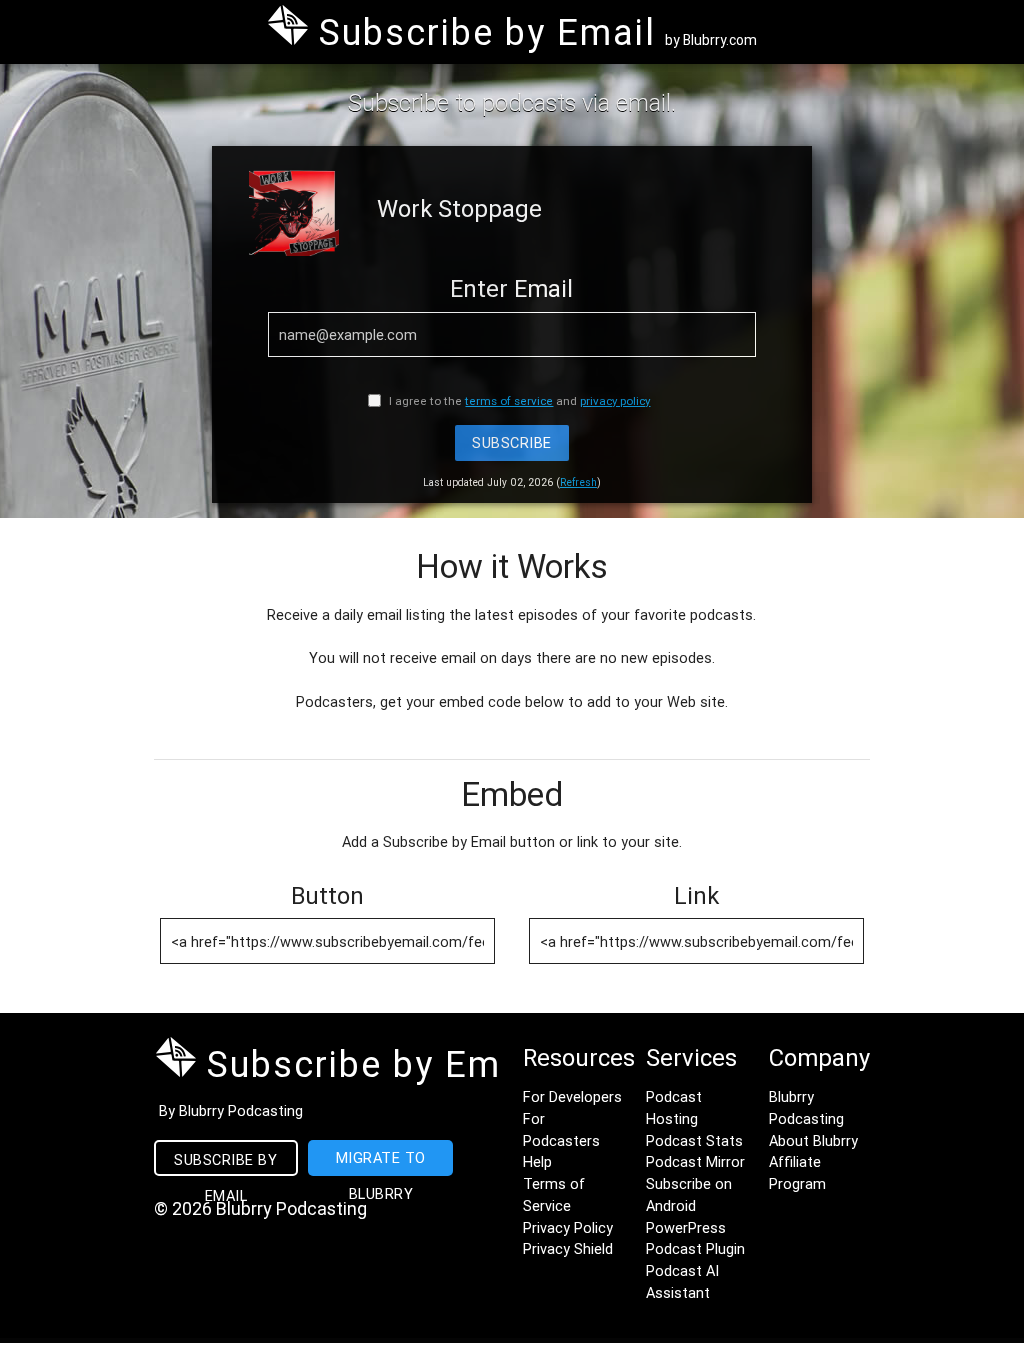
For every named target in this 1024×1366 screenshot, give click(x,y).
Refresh (578, 482)
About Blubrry (813, 1140)
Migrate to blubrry (381, 1162)
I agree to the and (518, 400)
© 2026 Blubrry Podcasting (260, 1208)
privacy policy (615, 400)
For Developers (572, 1096)
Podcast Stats (694, 1140)
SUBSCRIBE (512, 442)
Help (537, 1161)
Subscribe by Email (225, 1163)
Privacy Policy (568, 1227)
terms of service (509, 400)
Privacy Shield (568, 1248)
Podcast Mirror (695, 1161)
